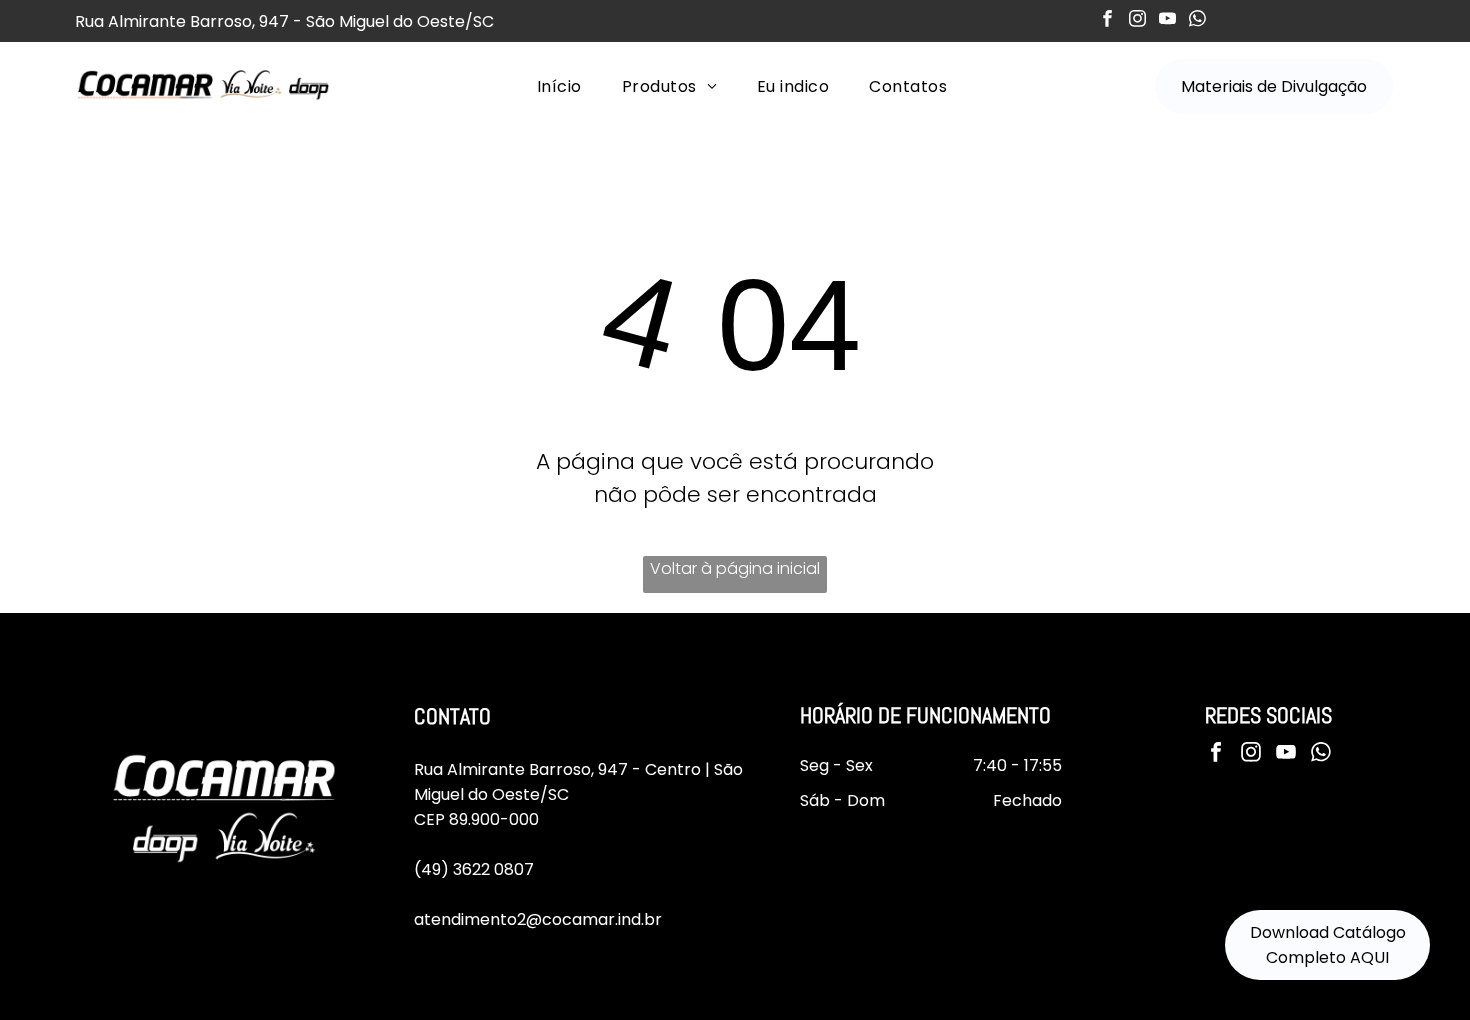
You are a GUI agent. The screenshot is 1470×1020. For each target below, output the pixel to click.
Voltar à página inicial (735, 568)
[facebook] (1107, 21)
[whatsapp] (1197, 21)
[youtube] (1167, 21)
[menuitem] (559, 86)
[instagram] (1137, 21)
